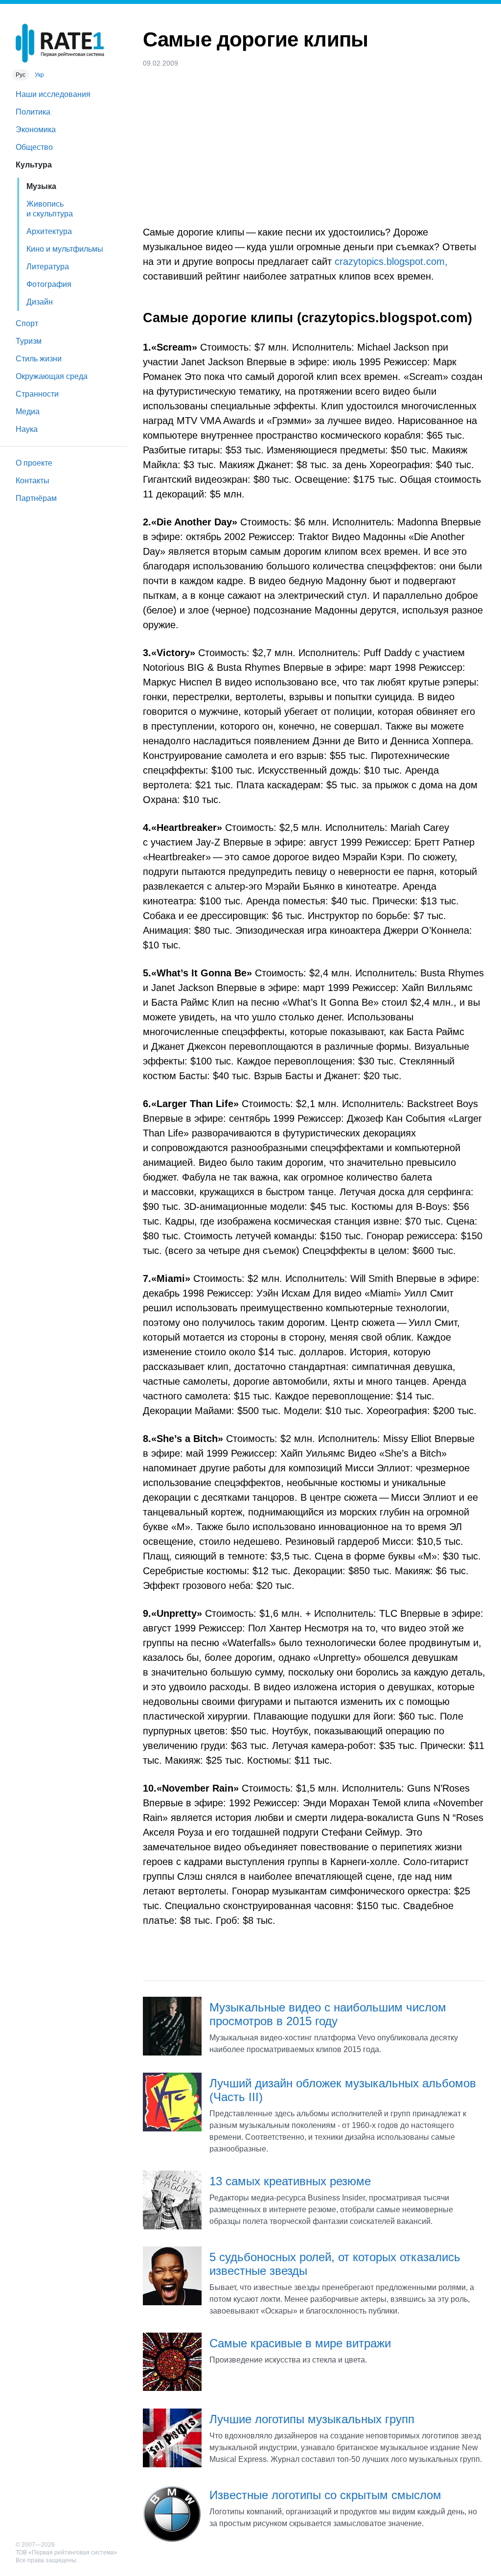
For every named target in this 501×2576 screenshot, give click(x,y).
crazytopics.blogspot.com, (391, 261)
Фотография (49, 284)
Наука (27, 429)
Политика (33, 112)
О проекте (34, 463)
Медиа (28, 412)
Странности (37, 394)
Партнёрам (36, 498)
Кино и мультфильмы (65, 249)
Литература (48, 267)
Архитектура (49, 231)
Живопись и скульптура (50, 209)
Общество (34, 147)
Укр (39, 75)
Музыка (41, 186)
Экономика (36, 130)
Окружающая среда (52, 376)
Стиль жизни (39, 359)
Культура (34, 165)
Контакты (33, 481)
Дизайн (40, 302)
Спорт (27, 323)
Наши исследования (53, 94)
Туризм (29, 341)
